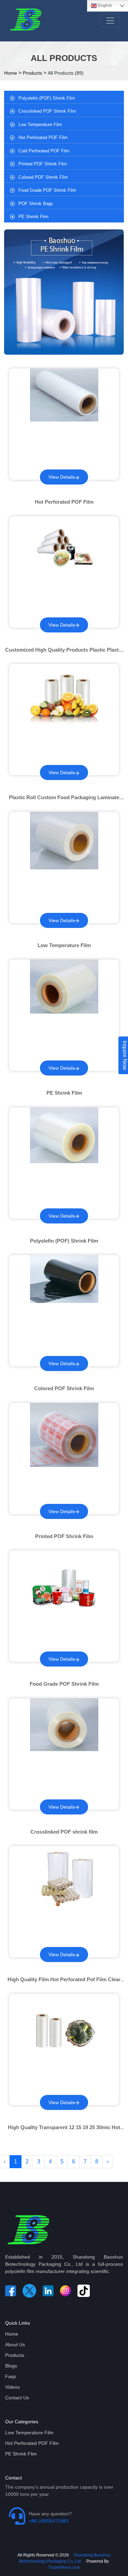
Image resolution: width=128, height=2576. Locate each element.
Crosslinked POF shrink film (47, 111)
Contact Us (17, 2398)
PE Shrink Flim (33, 217)
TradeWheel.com (64, 2567)
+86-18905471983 (49, 2521)
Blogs (11, 2366)
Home (11, 73)
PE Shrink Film (64, 1093)
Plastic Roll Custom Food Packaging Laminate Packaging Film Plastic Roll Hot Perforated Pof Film (64, 798)
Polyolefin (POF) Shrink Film (47, 98)
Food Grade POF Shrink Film (47, 190)
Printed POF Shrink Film (43, 164)
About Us (15, 2345)
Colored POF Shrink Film (43, 177)
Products (32, 73)
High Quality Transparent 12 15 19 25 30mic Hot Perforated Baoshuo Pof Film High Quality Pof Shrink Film (64, 2128)
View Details (62, 477)
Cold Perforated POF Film (44, 151)
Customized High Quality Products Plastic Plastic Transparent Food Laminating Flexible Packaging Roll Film (64, 650)
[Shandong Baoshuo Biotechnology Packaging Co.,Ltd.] (28, 2231)
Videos (12, 2387)
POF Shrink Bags (36, 204)
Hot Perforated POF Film (43, 137)
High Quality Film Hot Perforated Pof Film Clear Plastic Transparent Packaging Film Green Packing (64, 1980)
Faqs (11, 2376)
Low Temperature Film (40, 124)
